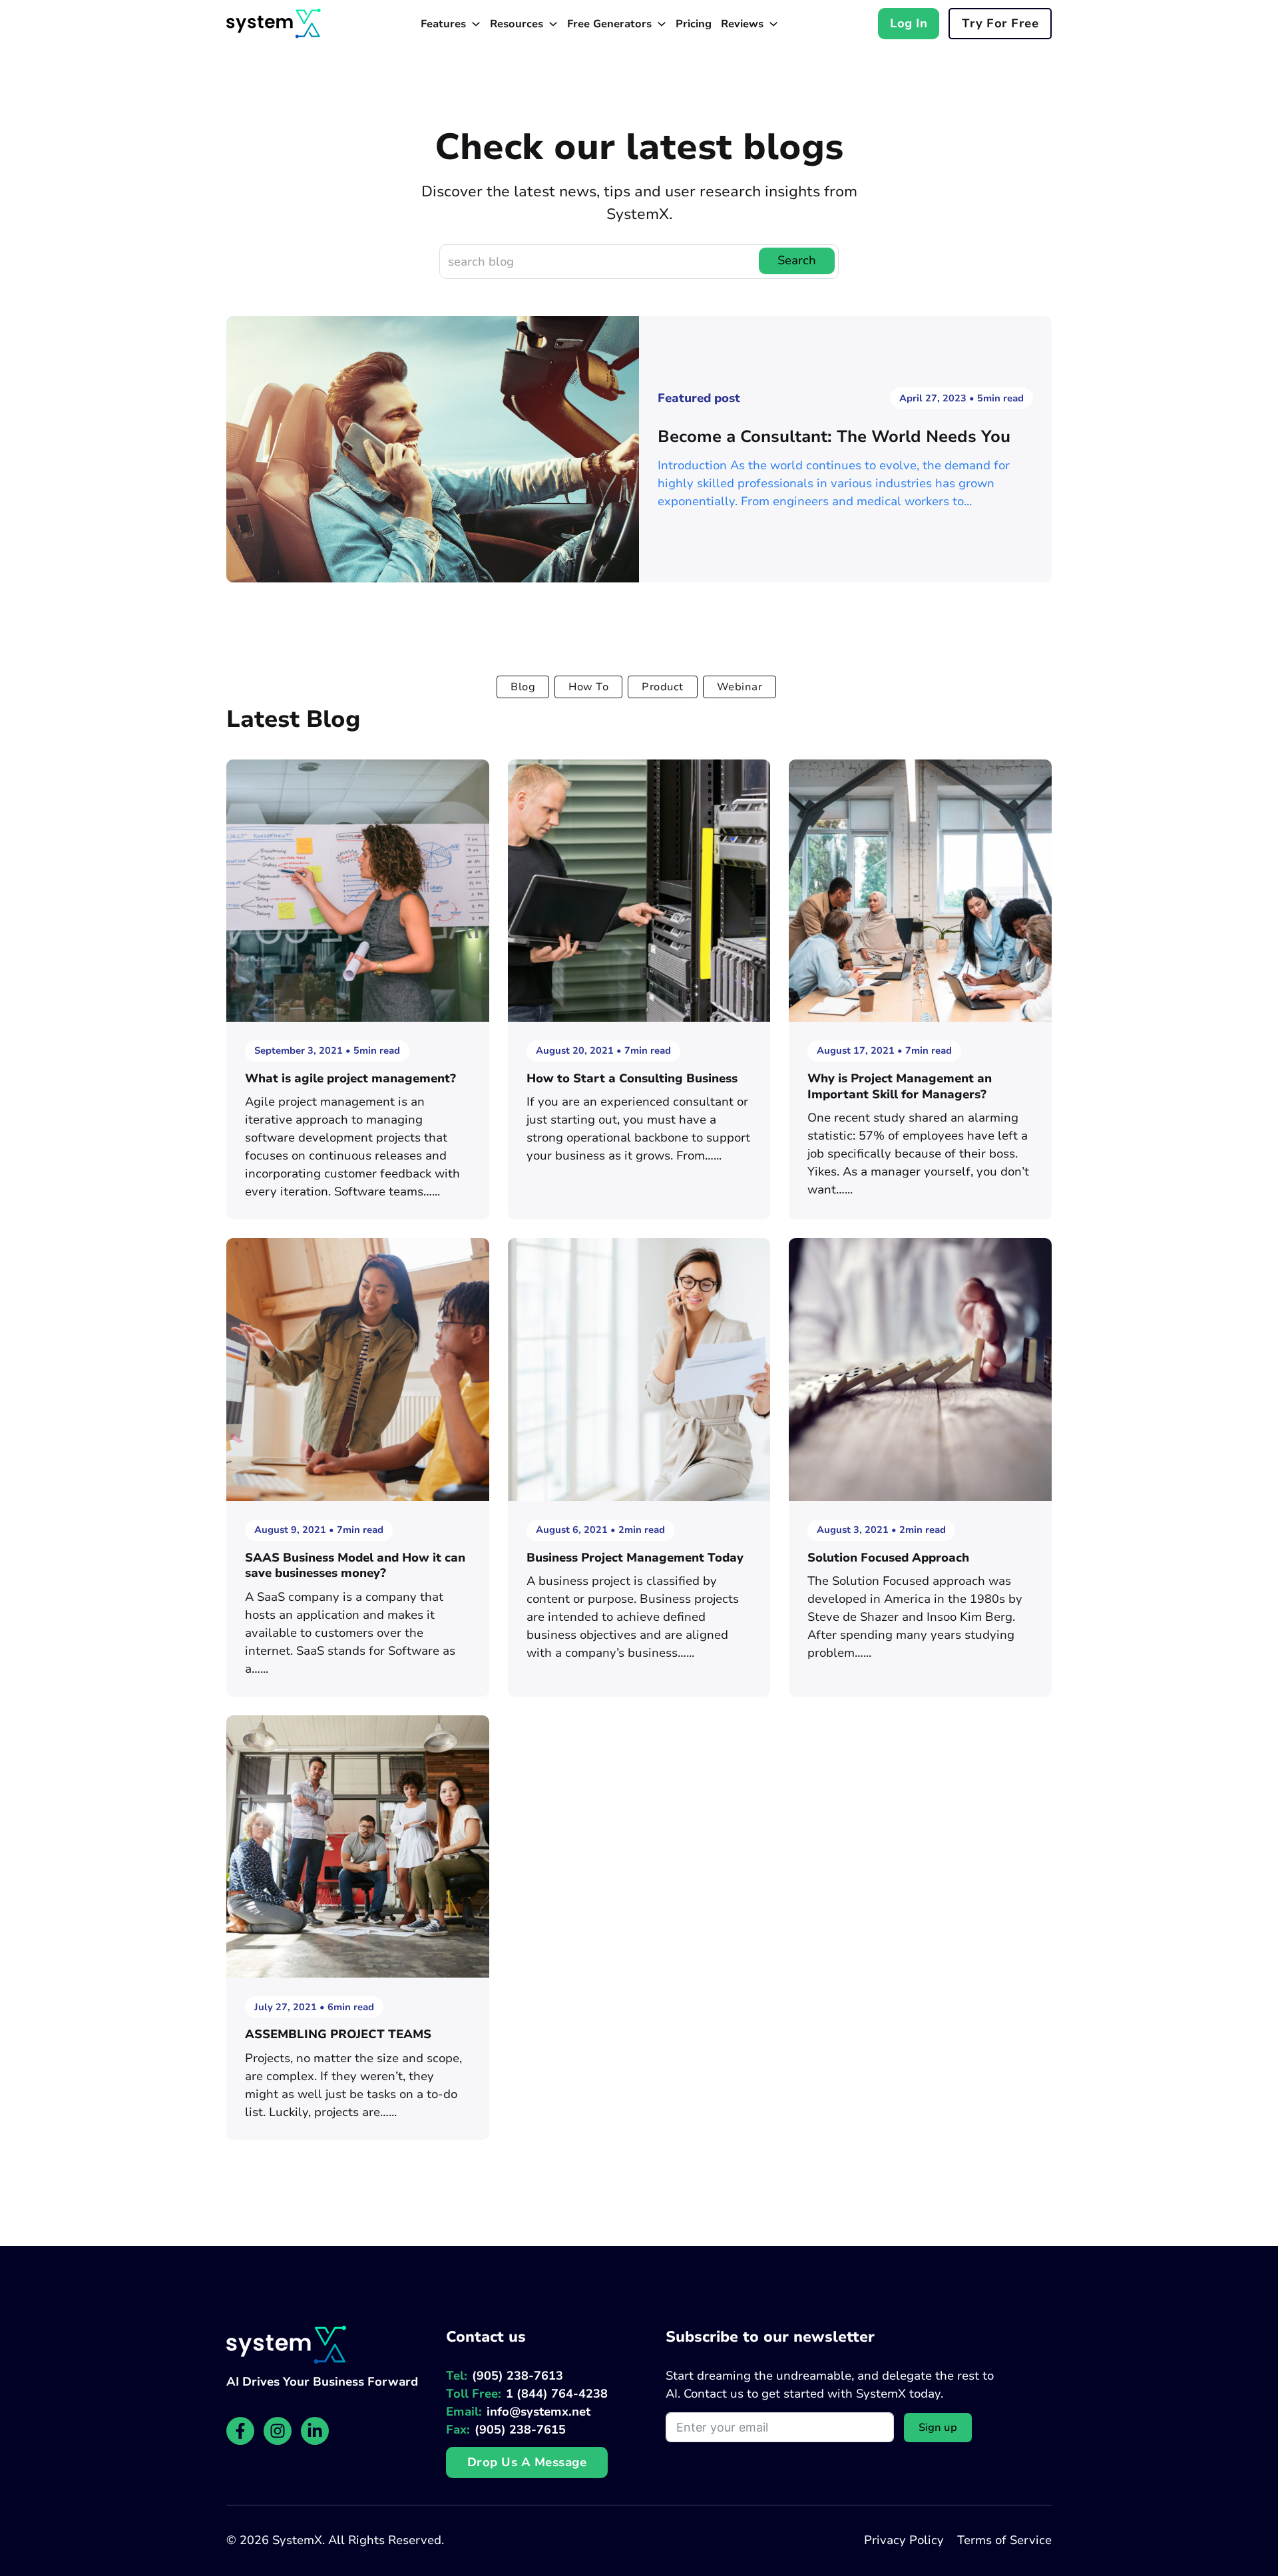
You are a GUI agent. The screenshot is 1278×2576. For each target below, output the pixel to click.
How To (588, 687)
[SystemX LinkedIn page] (315, 2431)
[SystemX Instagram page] (278, 2431)
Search (797, 260)
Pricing (694, 24)
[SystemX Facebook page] (240, 2431)
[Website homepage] (274, 23)
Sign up (938, 2428)
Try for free (1000, 23)
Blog (523, 687)
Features (443, 24)
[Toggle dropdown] (476, 24)
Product (663, 687)
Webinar (740, 687)
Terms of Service (1004, 2540)
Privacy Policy (904, 2540)
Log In (909, 23)
